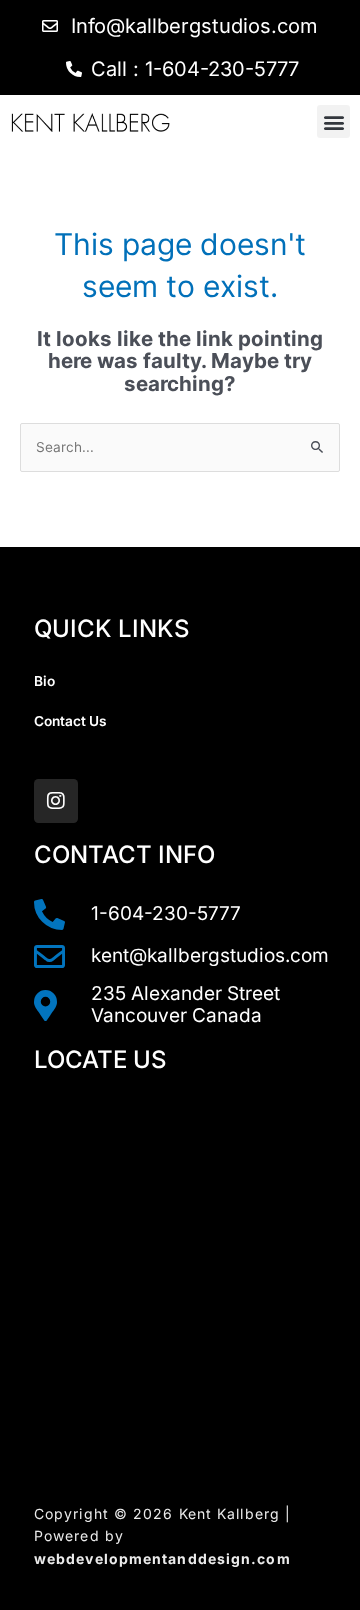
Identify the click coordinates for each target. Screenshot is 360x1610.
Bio (44, 681)
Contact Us (70, 721)
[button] (333, 121)
